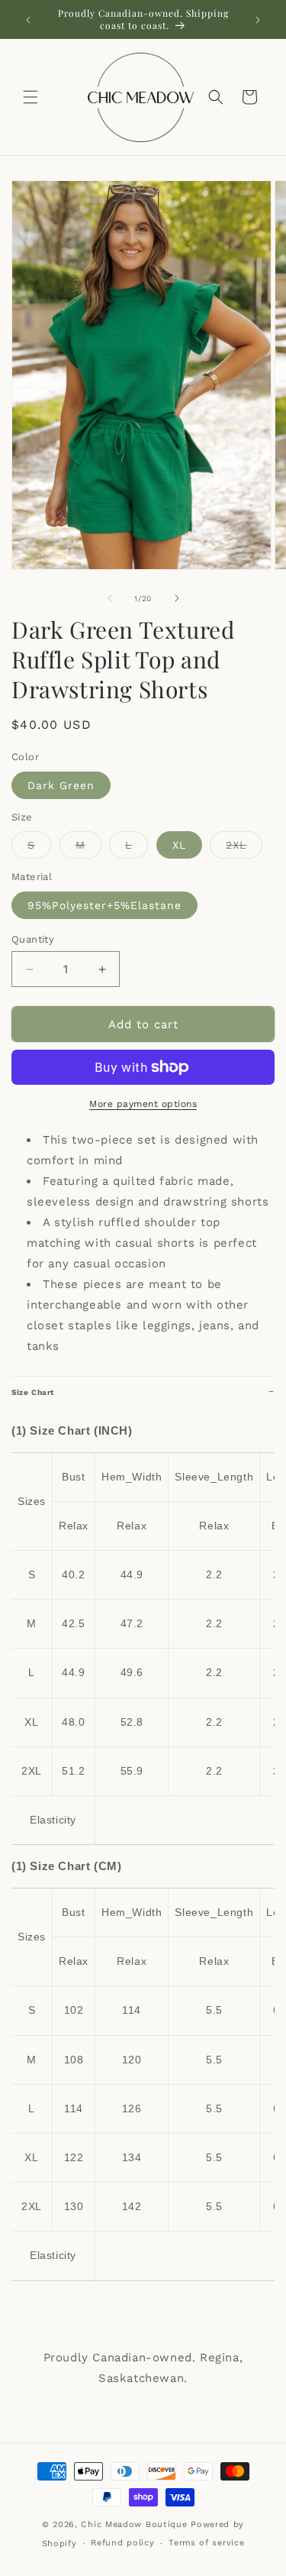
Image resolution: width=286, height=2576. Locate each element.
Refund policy (122, 2543)
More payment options (143, 1104)
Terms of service (206, 2543)
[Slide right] (177, 598)
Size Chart (33, 1392)
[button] (31, 97)
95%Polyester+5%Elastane (104, 905)
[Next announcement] (258, 20)
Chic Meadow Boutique (136, 2524)
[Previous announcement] (28, 20)
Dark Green (61, 785)
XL (179, 845)
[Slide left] (110, 598)
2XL (244, 848)
